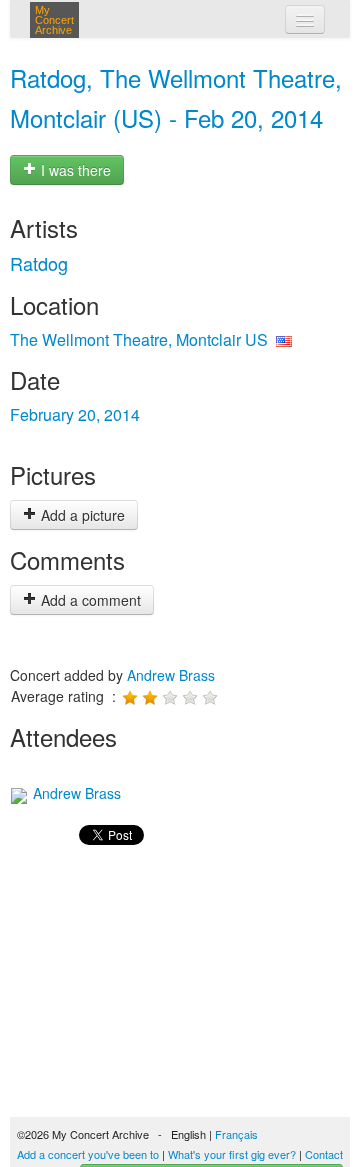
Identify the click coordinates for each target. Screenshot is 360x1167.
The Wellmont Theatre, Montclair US (139, 339)
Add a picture (81, 515)
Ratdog (39, 263)
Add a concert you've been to (88, 1154)
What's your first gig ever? (232, 1154)
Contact (324, 1154)
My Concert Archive (54, 20)
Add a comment (89, 600)
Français (236, 1134)
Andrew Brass (171, 675)
